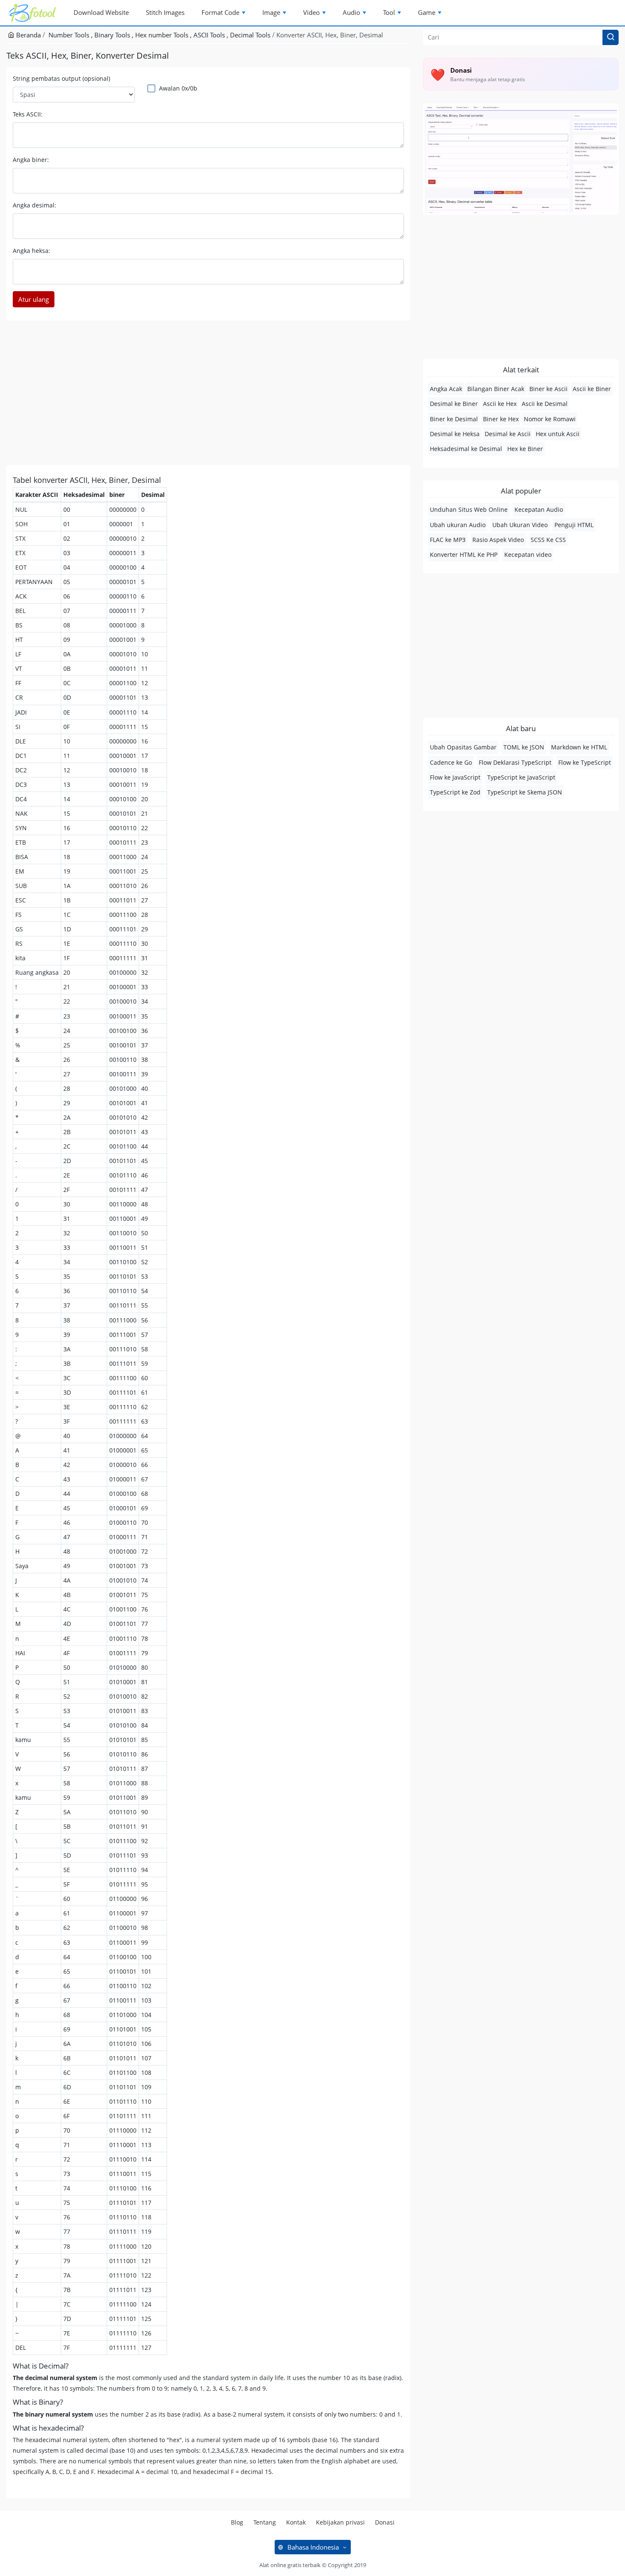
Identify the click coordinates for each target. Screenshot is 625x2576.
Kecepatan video (528, 555)
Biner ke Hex (501, 419)
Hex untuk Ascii (558, 434)
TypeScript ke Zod (455, 792)
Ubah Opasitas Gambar (463, 747)
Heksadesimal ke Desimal (466, 449)
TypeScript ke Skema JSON (525, 792)
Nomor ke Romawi (550, 419)
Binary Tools (113, 35)
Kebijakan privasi (340, 2522)
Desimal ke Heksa (455, 434)
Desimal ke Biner (454, 404)
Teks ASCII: (28, 114)
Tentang (265, 2522)
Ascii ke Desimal (545, 404)
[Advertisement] (208, 393)
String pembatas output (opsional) (61, 78)
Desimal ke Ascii (508, 434)
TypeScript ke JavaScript (521, 777)
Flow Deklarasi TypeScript (515, 762)
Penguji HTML (574, 525)
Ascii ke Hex (500, 404)
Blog (237, 2522)
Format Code (220, 12)
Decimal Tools (250, 35)
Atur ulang (34, 299)
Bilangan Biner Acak (496, 389)
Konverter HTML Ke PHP (464, 555)
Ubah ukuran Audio (458, 525)
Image (271, 12)
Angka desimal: (34, 205)
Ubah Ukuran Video (520, 525)
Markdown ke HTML (579, 747)
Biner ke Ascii (548, 389)
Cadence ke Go (451, 762)
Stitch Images (165, 12)
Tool (389, 12)
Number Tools (70, 35)
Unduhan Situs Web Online (469, 509)
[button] (611, 37)
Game (427, 12)
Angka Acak (446, 389)
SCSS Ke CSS (548, 540)
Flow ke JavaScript (455, 777)
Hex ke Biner (525, 449)
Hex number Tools (163, 35)
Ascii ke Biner (592, 389)
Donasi (385, 2522)
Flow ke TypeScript (585, 762)
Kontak (296, 2522)
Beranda (28, 35)
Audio (351, 12)
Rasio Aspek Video (498, 540)
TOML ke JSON (524, 747)
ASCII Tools (210, 35)
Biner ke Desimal (454, 419)
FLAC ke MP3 (448, 540)
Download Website (101, 12)
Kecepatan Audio (539, 509)
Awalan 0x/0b (178, 88)
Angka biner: (31, 160)
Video (311, 12)
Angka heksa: (31, 251)
